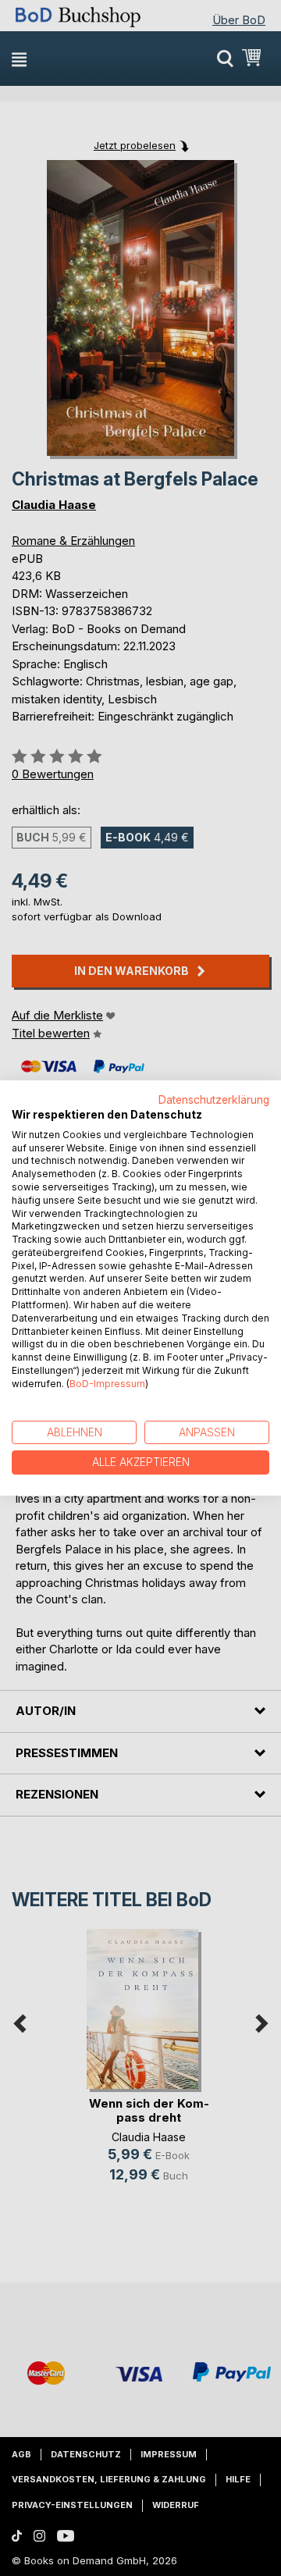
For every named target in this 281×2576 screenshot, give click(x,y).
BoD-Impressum (107, 1384)
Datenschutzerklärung (214, 1100)
